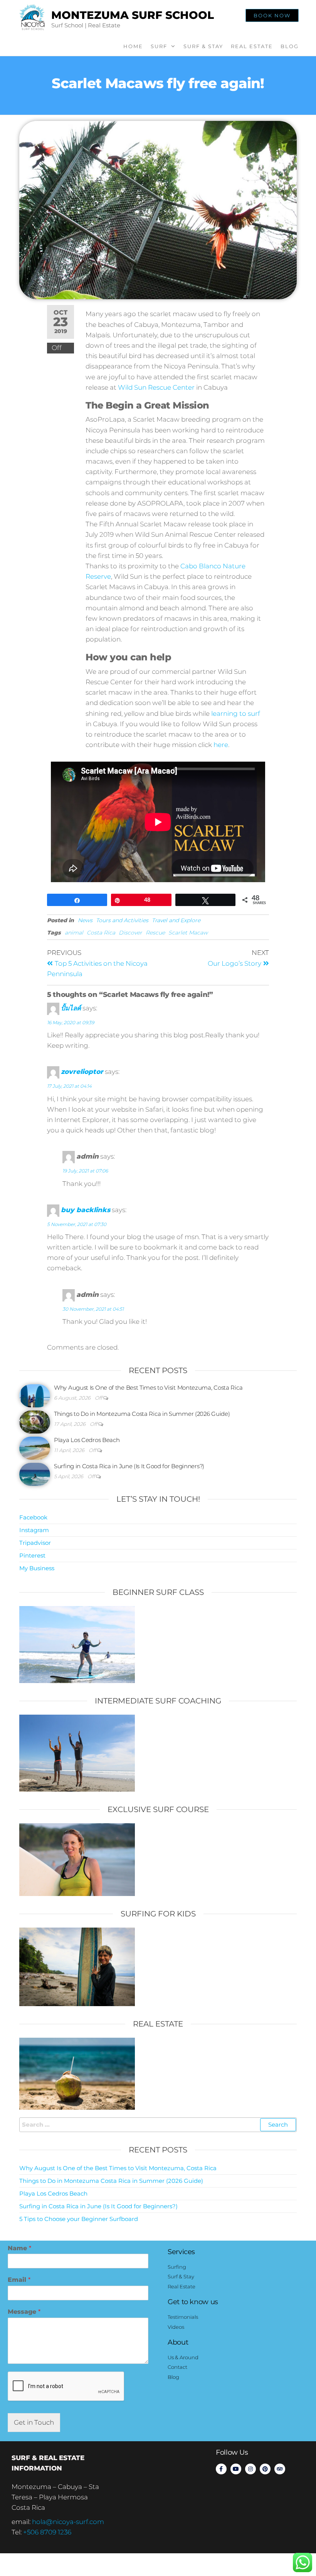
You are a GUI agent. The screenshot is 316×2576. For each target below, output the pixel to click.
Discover (130, 933)
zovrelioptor (82, 1072)
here (221, 745)
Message (24, 2312)
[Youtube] (236, 2469)
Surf (159, 46)
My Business (37, 1568)
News (85, 920)
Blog (290, 46)
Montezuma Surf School (133, 15)
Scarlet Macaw (188, 933)
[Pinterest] (265, 2469)
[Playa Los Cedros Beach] (35, 1448)
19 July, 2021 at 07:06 (85, 1171)
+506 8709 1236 (47, 2532)
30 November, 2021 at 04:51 (93, 1309)
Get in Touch (34, 2422)
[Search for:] (158, 2125)
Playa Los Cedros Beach (87, 1440)
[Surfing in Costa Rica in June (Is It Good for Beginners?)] (35, 1474)
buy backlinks (86, 1210)
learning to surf (236, 714)
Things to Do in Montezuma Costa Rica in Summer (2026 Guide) (142, 1414)
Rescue (155, 933)
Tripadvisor (35, 1543)
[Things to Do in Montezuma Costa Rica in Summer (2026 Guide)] (35, 1421)
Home (133, 46)
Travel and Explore (176, 920)
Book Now (272, 15)
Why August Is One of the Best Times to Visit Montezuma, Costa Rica (148, 1388)
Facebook (33, 1517)
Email (19, 2280)
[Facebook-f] (221, 2469)
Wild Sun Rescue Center (156, 387)
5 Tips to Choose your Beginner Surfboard (79, 2219)
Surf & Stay (203, 46)
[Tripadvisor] (280, 2469)
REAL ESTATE (252, 46)
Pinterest (32, 1555)
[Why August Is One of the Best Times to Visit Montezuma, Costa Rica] (35, 1395)
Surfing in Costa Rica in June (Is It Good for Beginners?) (129, 1466)
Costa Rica (101, 933)
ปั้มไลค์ (71, 1008)
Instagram (34, 1530)
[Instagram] (250, 2469)
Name (19, 2248)
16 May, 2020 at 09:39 (71, 1023)
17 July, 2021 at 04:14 (69, 1086)
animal (74, 933)
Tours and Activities (122, 920)
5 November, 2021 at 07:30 (77, 1224)
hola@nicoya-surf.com (68, 2522)
